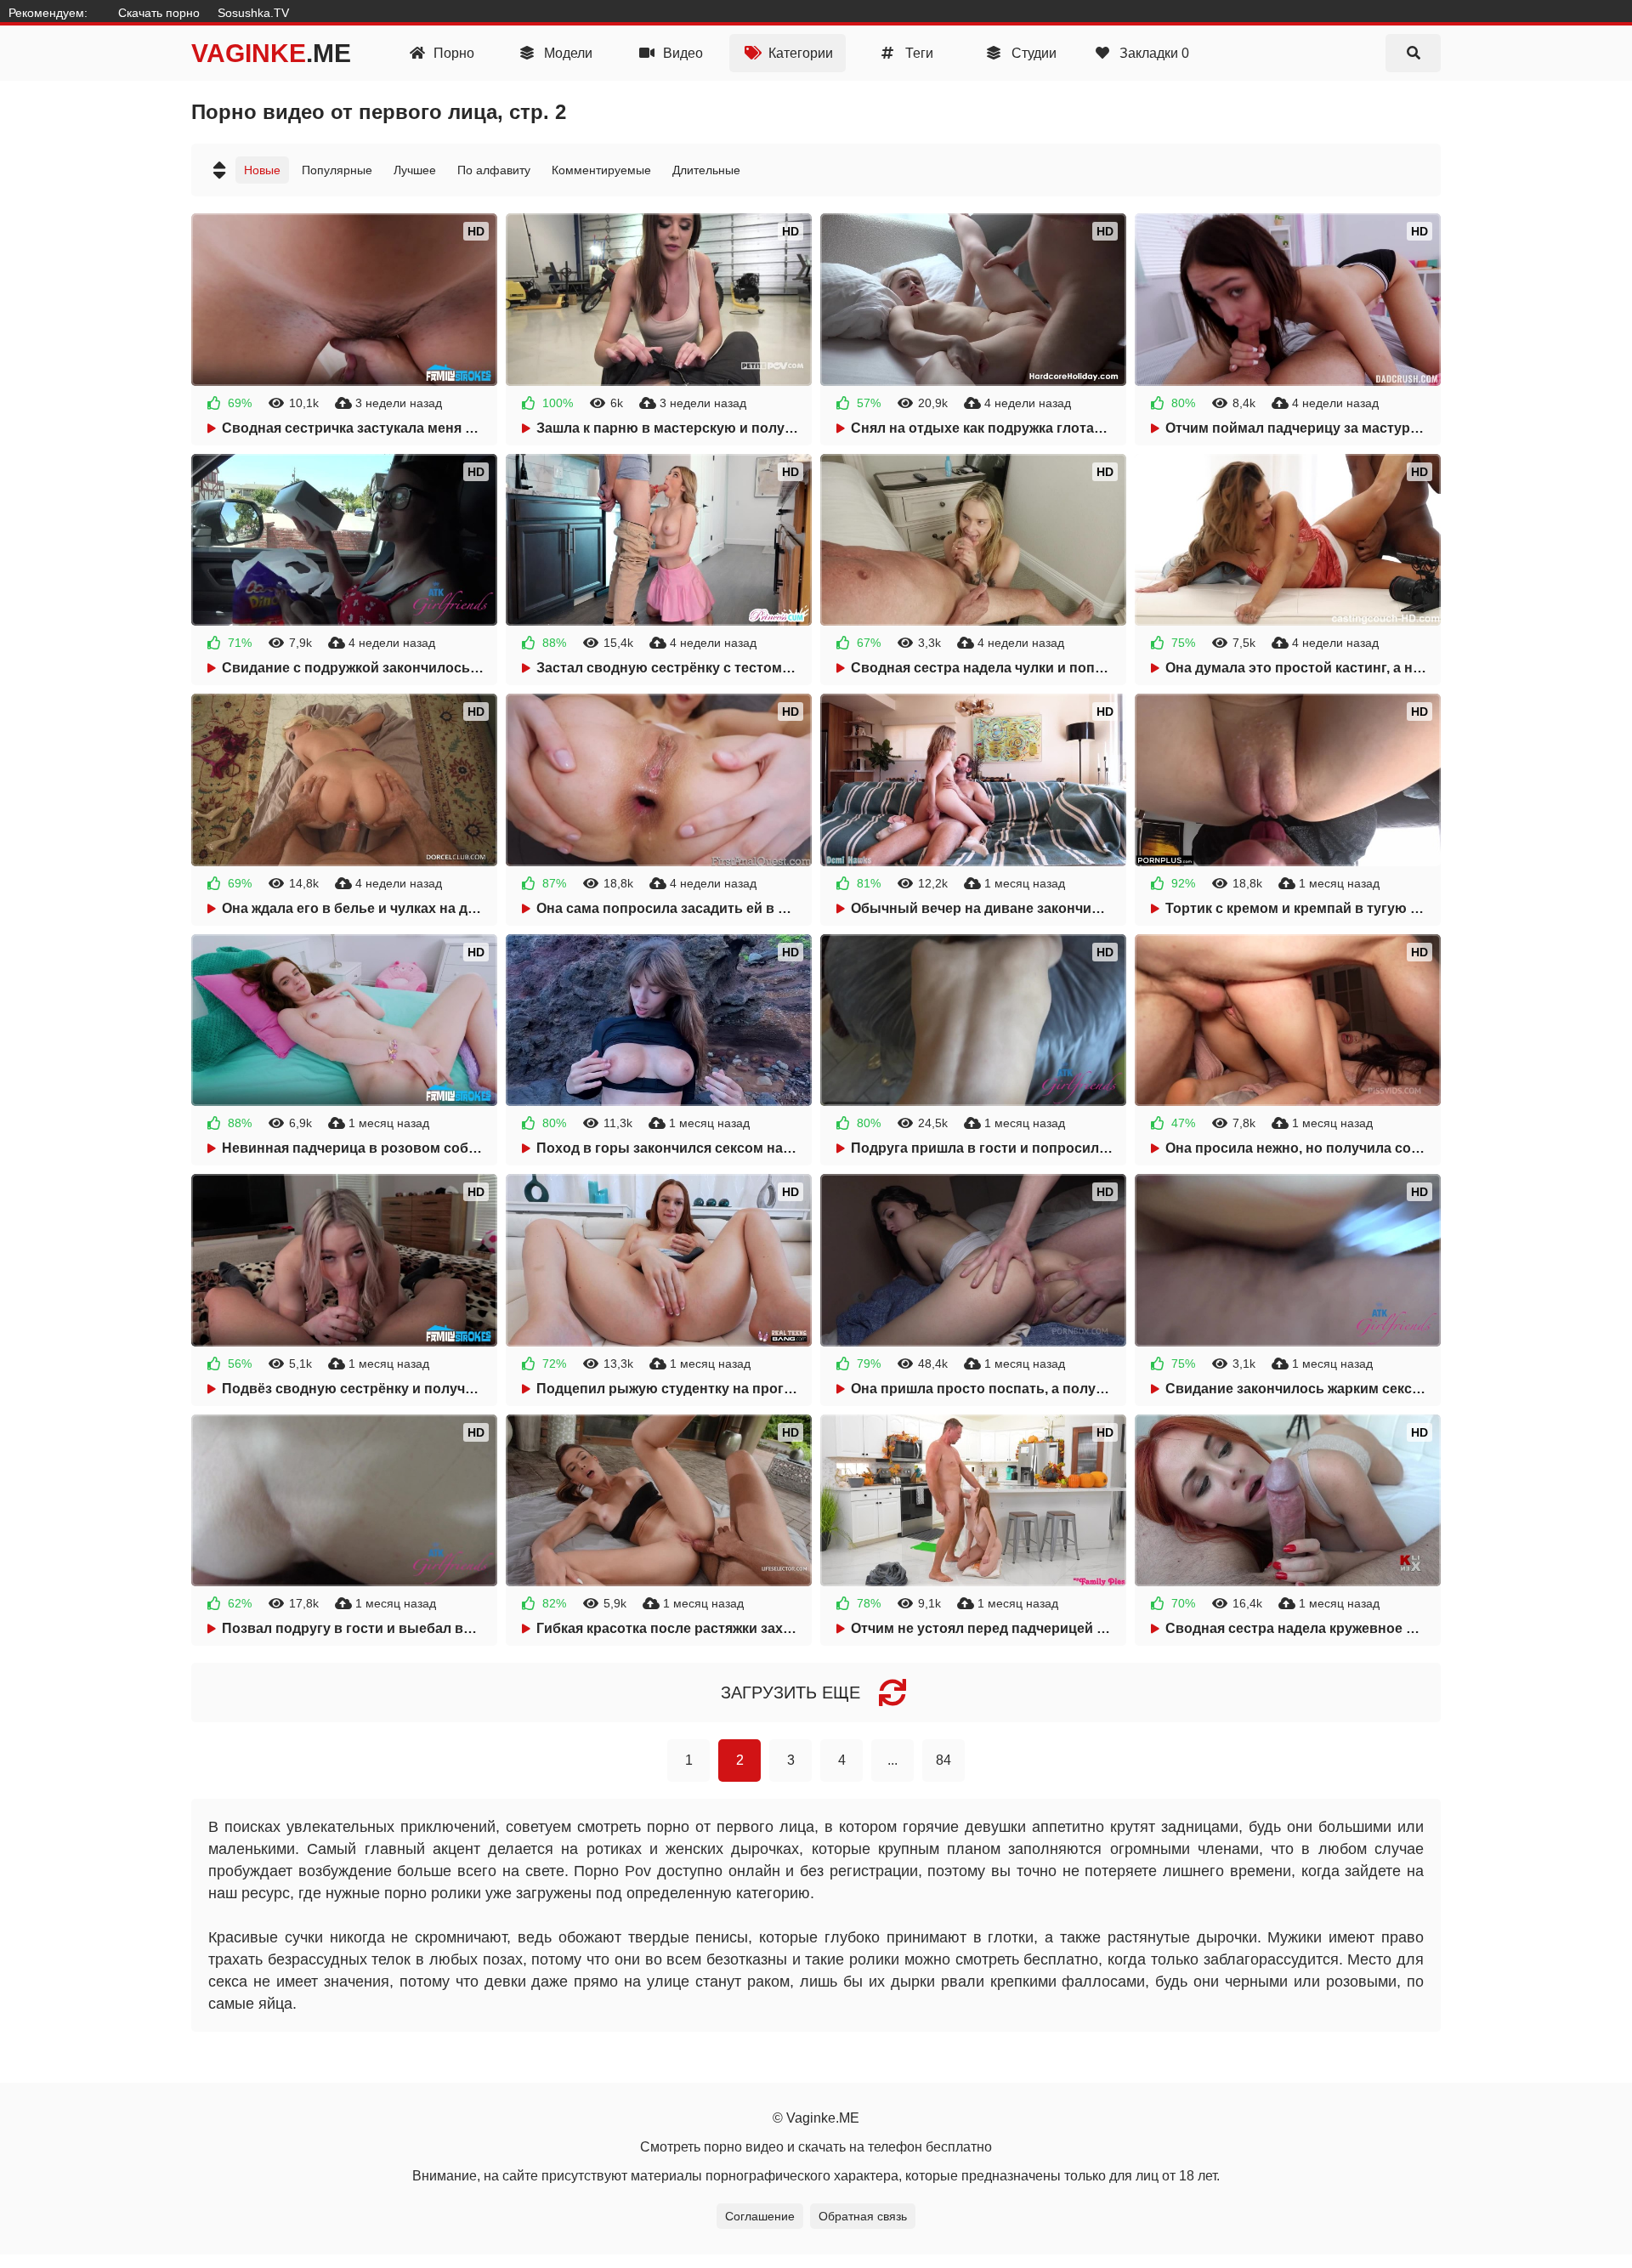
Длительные (706, 170)
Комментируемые (601, 170)
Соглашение (760, 2216)
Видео (681, 53)
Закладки (1153, 53)
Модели (567, 53)
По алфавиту (494, 170)
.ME (271, 53)
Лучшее (415, 170)
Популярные (337, 170)
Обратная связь (863, 2216)
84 (943, 1760)
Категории (799, 53)
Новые (262, 170)
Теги (918, 53)
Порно (452, 53)
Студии (1032, 53)
